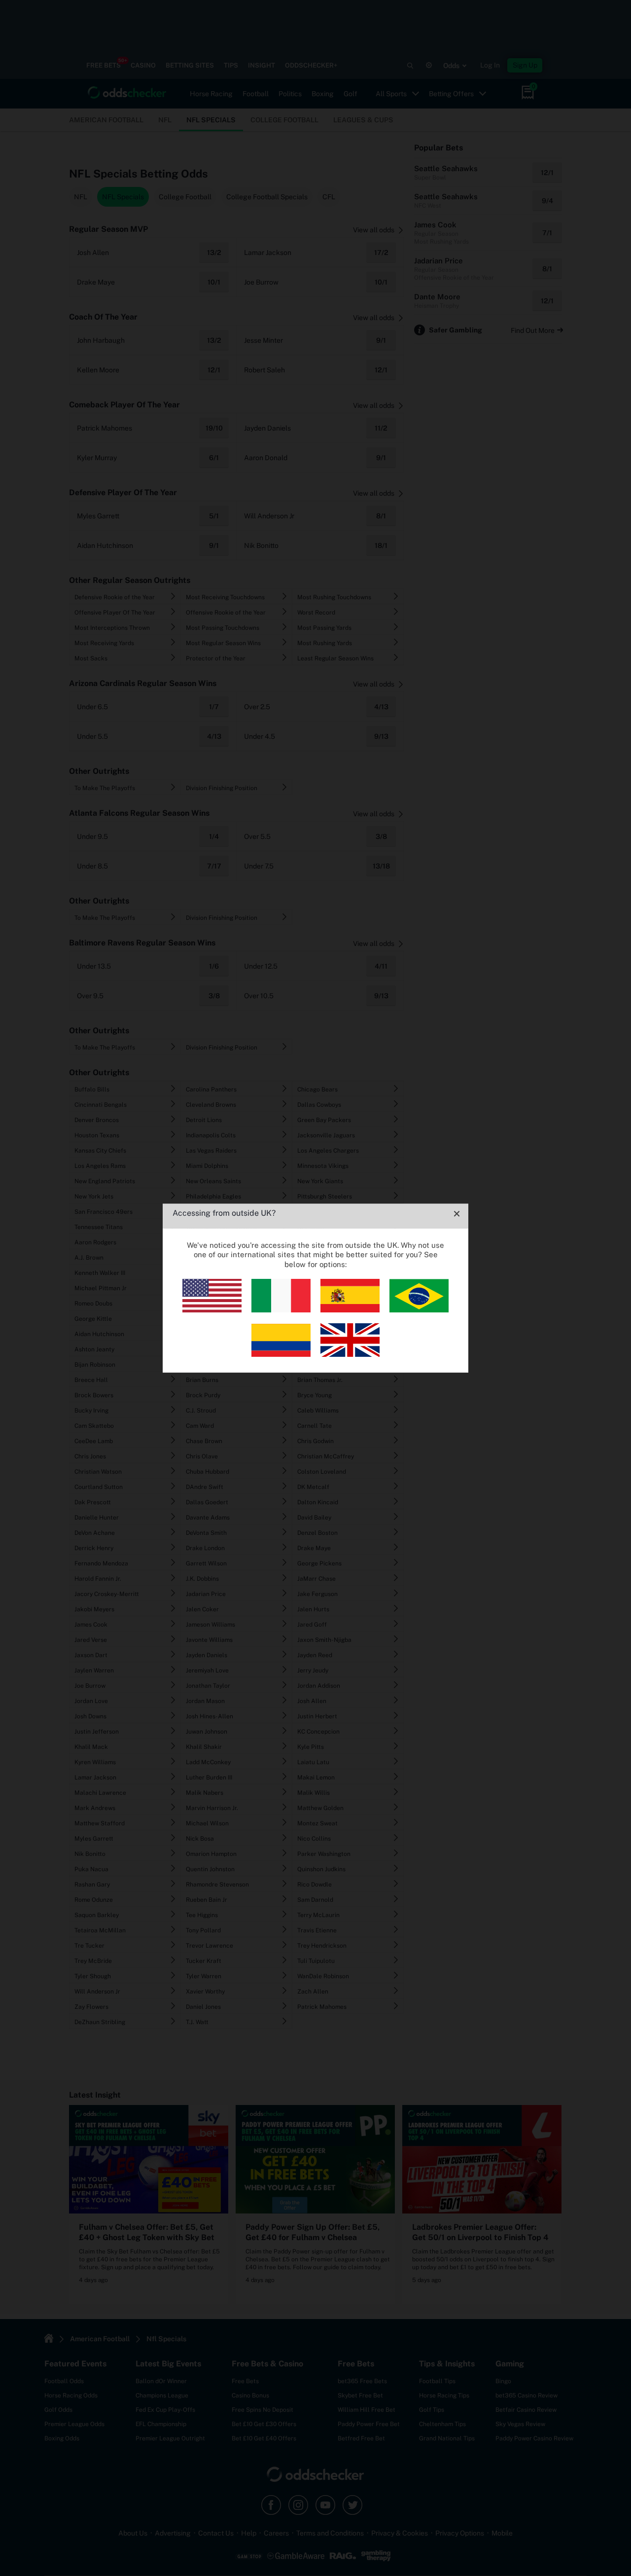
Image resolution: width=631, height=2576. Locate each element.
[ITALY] (281, 1310)
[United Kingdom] (350, 1354)
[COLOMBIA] (281, 1354)
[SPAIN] (350, 1310)
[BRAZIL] (419, 1310)
